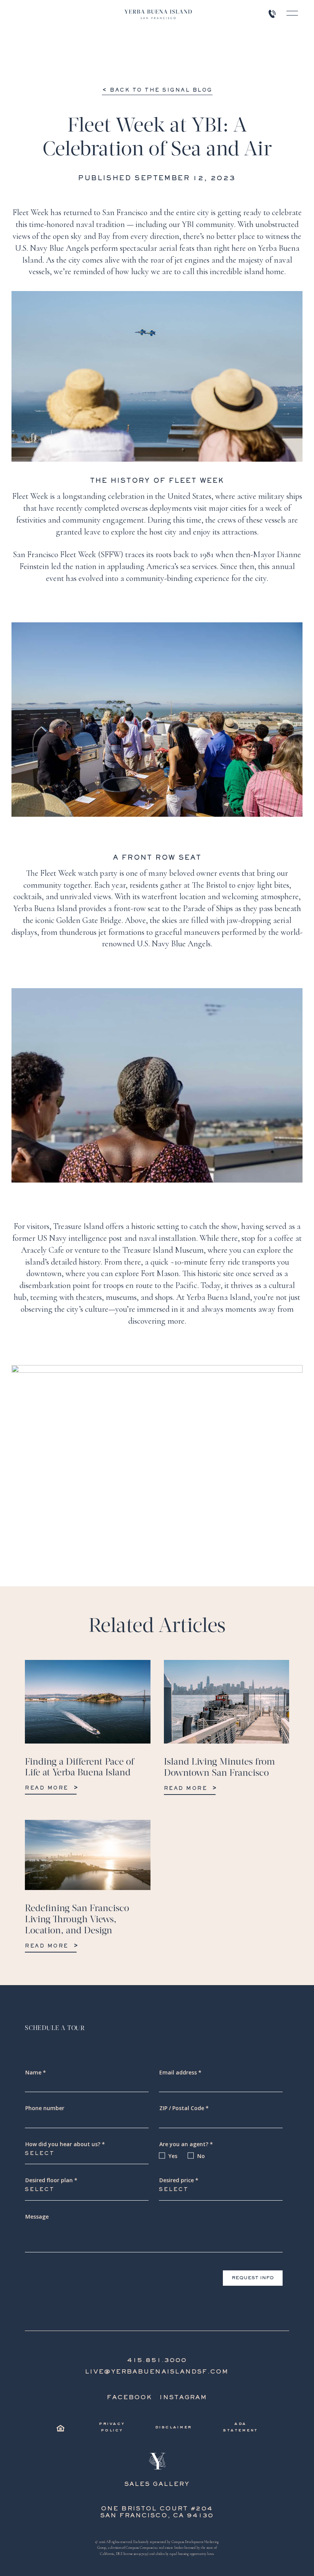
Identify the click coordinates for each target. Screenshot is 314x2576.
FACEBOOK (130, 2398)
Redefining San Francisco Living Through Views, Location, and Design (77, 1920)
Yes (173, 2156)
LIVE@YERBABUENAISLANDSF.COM (157, 2372)
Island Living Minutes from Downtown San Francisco (219, 1768)
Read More (47, 1788)
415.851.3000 (157, 2361)
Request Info (253, 2278)
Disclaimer (173, 2427)
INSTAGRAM (183, 2398)
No (201, 2156)
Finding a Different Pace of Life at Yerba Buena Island (79, 1768)
